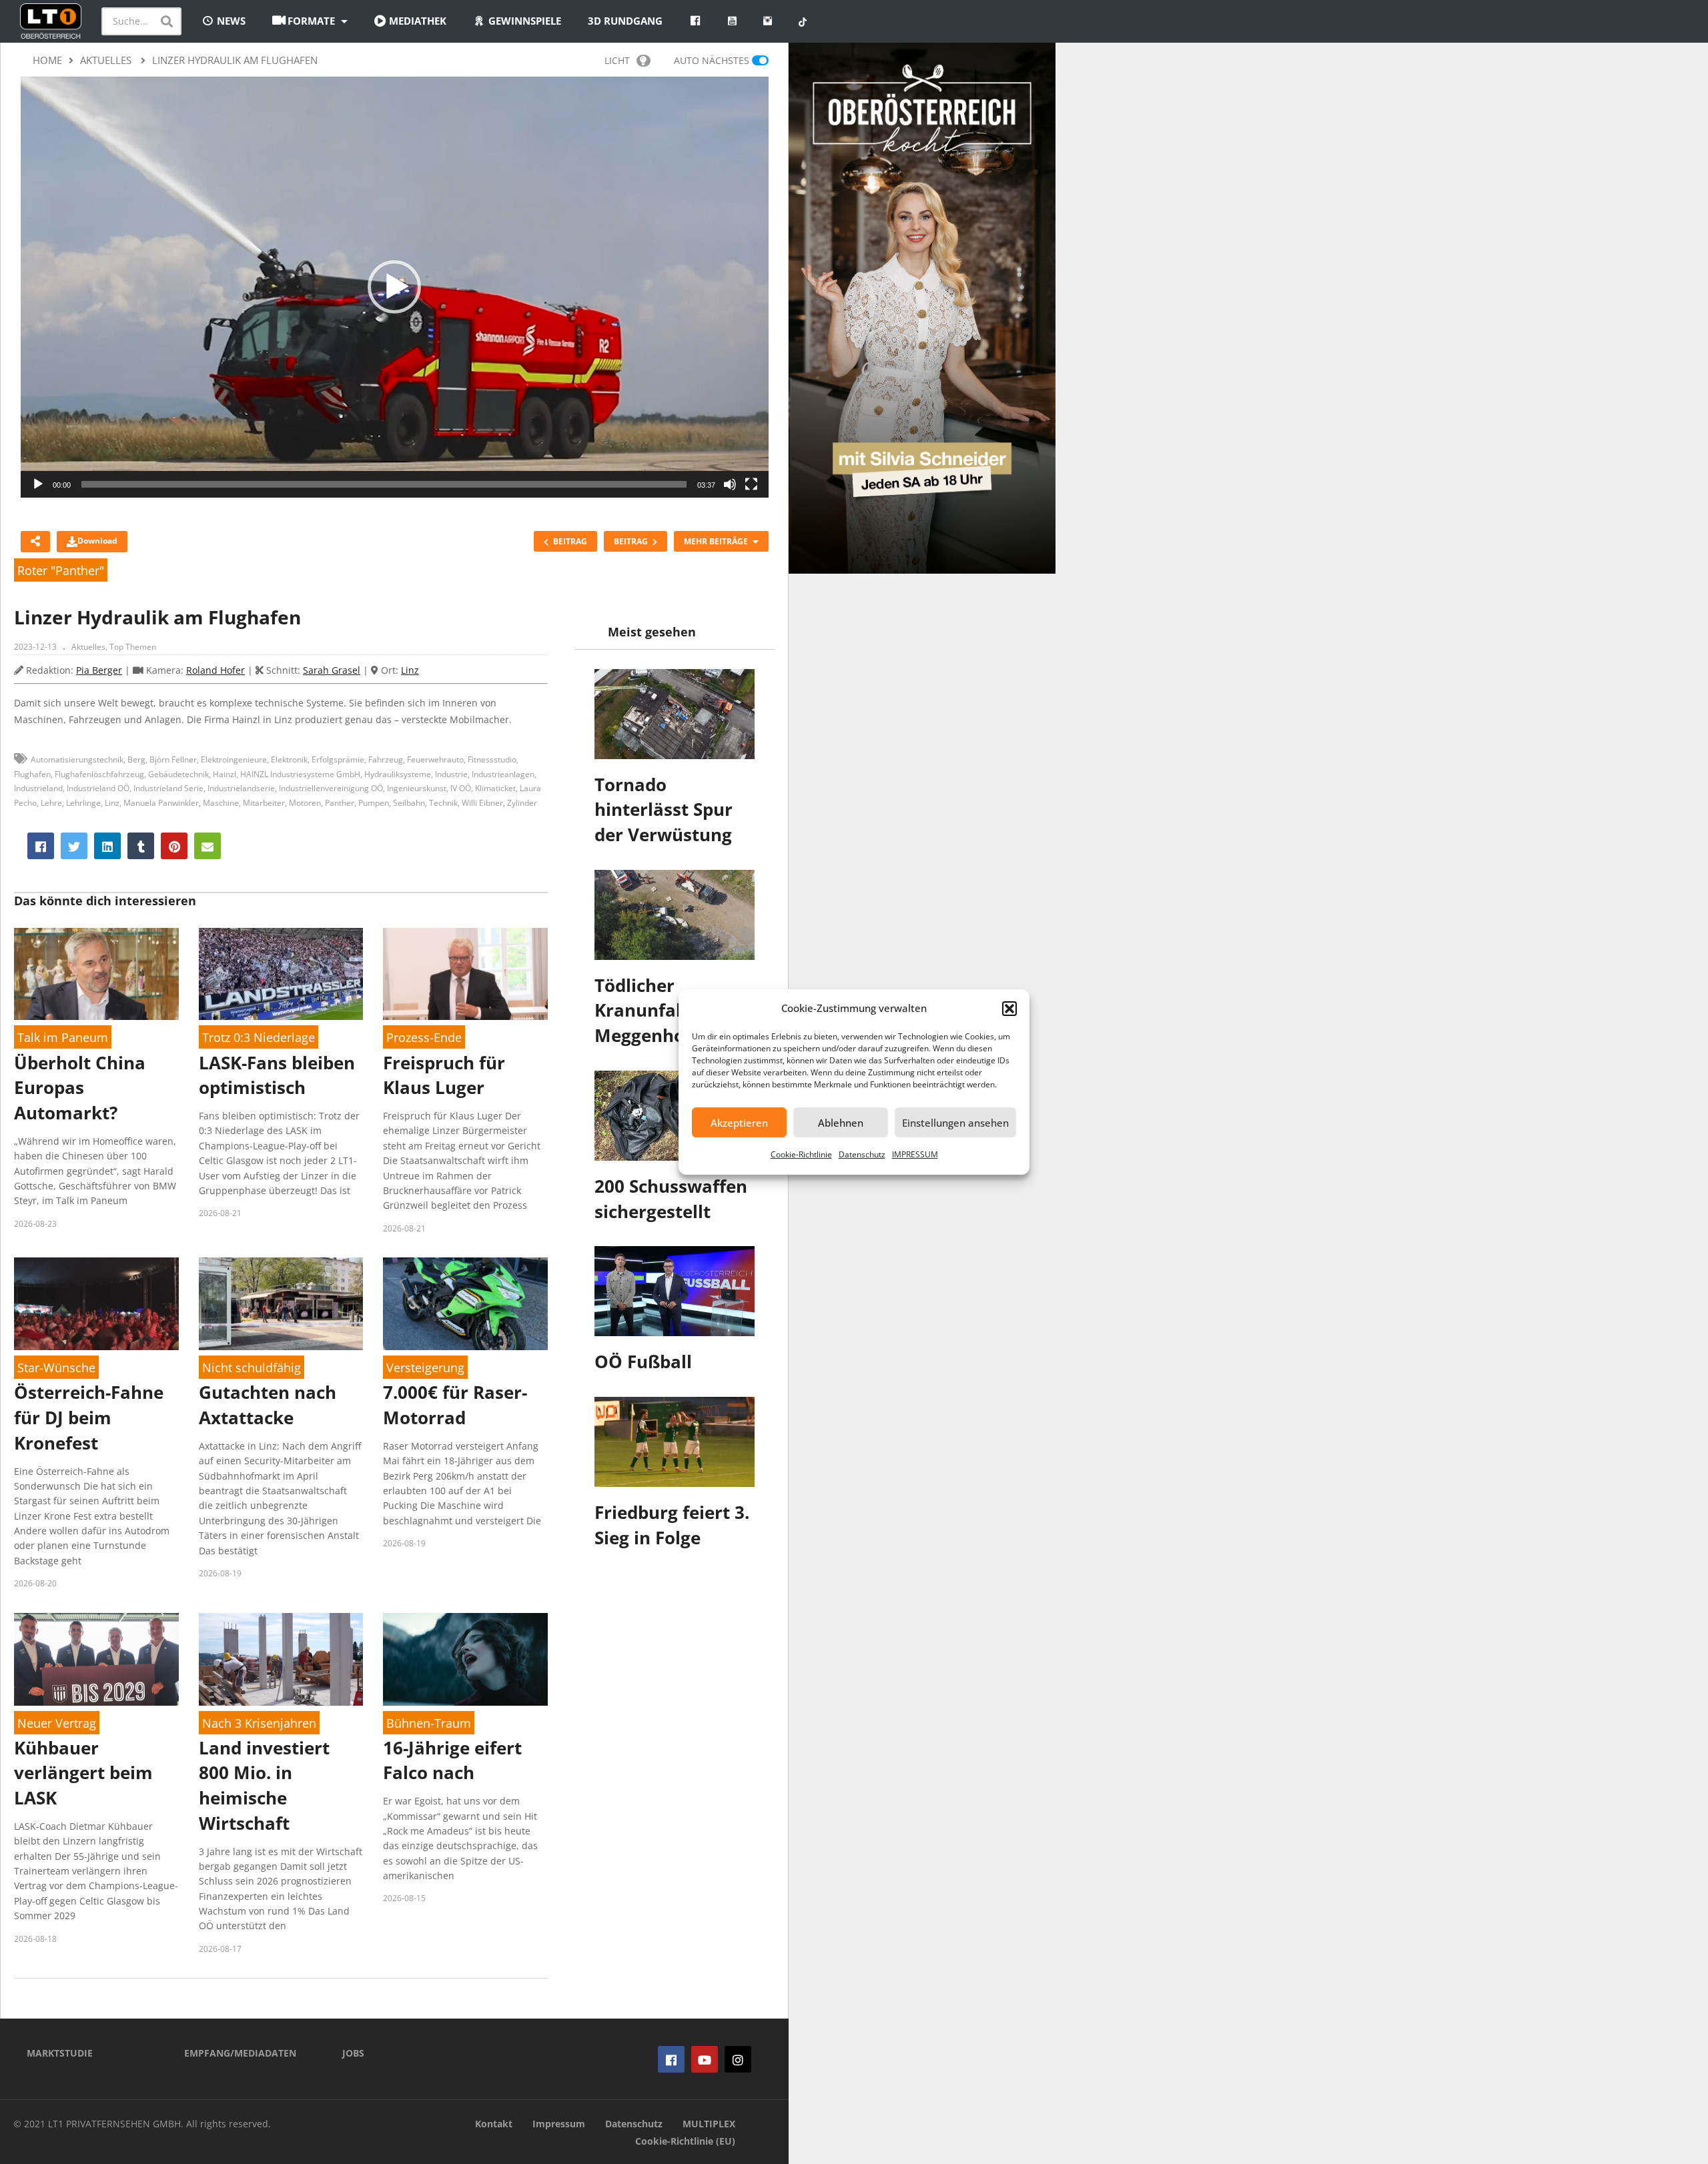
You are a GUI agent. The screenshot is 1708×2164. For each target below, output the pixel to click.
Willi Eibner (482, 803)
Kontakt (494, 2124)
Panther (340, 803)
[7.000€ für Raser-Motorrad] (465, 1304)
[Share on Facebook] (41, 846)
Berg (136, 759)
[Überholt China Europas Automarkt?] (96, 974)
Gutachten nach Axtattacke (268, 1405)
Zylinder (522, 803)
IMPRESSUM (915, 1154)
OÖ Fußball (643, 1362)
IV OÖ (461, 788)
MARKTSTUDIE (60, 2053)
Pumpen (374, 803)
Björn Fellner (173, 759)
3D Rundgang (625, 21)
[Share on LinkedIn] (107, 846)
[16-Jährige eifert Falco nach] (465, 1659)
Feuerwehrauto (435, 759)
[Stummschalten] (730, 484)
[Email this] (207, 846)
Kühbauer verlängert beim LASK (83, 1773)
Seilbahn (409, 803)
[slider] (384, 484)
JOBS (353, 2053)
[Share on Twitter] (74, 846)
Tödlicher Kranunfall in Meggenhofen (654, 1010)
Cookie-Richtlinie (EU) (685, 2141)
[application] (395, 287)
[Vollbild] (751, 484)
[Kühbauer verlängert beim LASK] (96, 1659)
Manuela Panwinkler (161, 803)
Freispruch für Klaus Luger (444, 1075)
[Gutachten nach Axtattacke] (281, 1304)
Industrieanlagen (503, 774)
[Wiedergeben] (38, 484)
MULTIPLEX (709, 2124)
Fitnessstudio (492, 759)
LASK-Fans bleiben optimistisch (277, 1075)
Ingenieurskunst (417, 788)
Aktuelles (88, 647)
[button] (1009, 1009)
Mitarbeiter (264, 803)
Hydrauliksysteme (398, 774)
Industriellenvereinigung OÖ (331, 788)
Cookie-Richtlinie (801, 1154)
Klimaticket (495, 788)
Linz (410, 670)
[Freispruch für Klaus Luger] (465, 974)
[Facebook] (671, 2059)
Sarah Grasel (332, 670)
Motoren (305, 803)
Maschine (221, 803)
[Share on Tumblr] (141, 846)
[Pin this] (174, 846)
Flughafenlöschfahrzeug (99, 774)
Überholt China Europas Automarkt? (80, 1088)
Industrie (451, 774)
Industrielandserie (241, 788)
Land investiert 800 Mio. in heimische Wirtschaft (264, 1785)
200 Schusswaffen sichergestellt (671, 1199)
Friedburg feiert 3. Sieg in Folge (672, 1525)
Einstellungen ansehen (955, 1123)
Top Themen (133, 647)
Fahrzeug (386, 759)
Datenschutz (862, 1154)
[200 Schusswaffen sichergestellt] (675, 1116)
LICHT (617, 60)
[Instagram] (738, 2059)
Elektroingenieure (234, 759)
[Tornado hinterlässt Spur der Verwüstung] (675, 714)
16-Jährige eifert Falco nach (452, 1760)
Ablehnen (841, 1123)
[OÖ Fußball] (675, 1291)
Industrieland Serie (168, 788)
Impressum (559, 2124)
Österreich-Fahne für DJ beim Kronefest (89, 1417)
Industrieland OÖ (98, 788)
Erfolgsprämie (338, 759)
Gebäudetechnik (178, 774)
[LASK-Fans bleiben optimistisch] (281, 974)
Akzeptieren (739, 1123)
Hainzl (225, 774)
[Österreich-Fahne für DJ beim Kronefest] (96, 1304)
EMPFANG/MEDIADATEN (240, 2053)
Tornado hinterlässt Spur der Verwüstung (664, 809)
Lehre (51, 803)
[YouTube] (705, 2059)
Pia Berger (99, 670)
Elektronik (289, 759)
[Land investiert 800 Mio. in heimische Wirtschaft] (281, 1659)
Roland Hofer (216, 670)
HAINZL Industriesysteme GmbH (300, 774)
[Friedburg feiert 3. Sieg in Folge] (675, 1442)
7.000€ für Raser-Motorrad (455, 1405)
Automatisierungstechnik (77, 759)
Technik (443, 803)
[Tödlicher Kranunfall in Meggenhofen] (675, 915)
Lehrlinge (83, 803)
